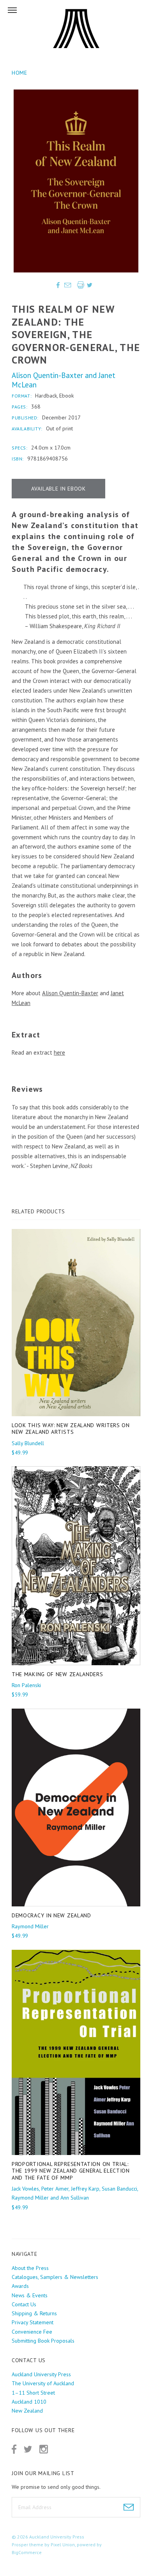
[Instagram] (44, 2449)
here (59, 1052)
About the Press (30, 2268)
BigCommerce (27, 2552)
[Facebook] (14, 2449)
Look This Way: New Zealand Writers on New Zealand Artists (71, 1429)
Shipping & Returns (34, 2313)
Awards (20, 2286)
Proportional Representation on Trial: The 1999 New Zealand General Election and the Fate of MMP (71, 2171)
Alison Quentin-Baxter (47, 375)
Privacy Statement (33, 2322)
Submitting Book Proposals (43, 2341)
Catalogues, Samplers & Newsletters (55, 2277)
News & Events (30, 2295)
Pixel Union (63, 2545)
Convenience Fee (32, 2332)
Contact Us (24, 2304)
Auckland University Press (57, 2537)
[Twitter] (28, 2449)
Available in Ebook (58, 489)
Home (19, 73)
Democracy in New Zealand (51, 1915)
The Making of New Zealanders (57, 1674)
